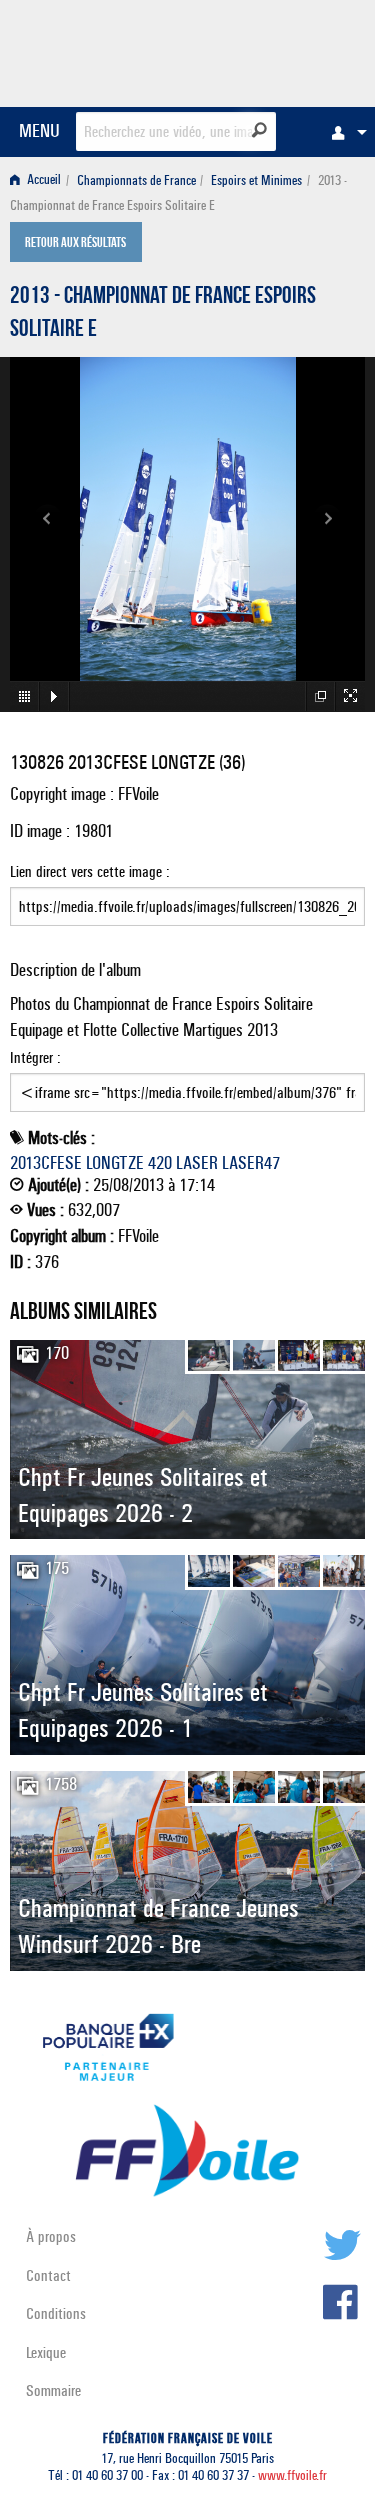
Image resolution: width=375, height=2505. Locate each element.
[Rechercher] (259, 130)
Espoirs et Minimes (256, 180)
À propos (51, 2236)
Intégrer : (35, 1057)
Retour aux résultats (75, 244)
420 (160, 1163)
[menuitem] (344, 132)
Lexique (46, 2352)
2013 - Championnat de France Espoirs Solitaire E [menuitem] (178, 193)
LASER (197, 1163)
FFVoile (270, 50)
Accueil (42, 180)
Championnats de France (136, 180)
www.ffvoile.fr (292, 2475)
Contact (48, 2275)
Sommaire (53, 2390)
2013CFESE (46, 1163)
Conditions (56, 2313)
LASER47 (251, 1163)
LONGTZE (115, 1163)
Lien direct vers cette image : (90, 871)
